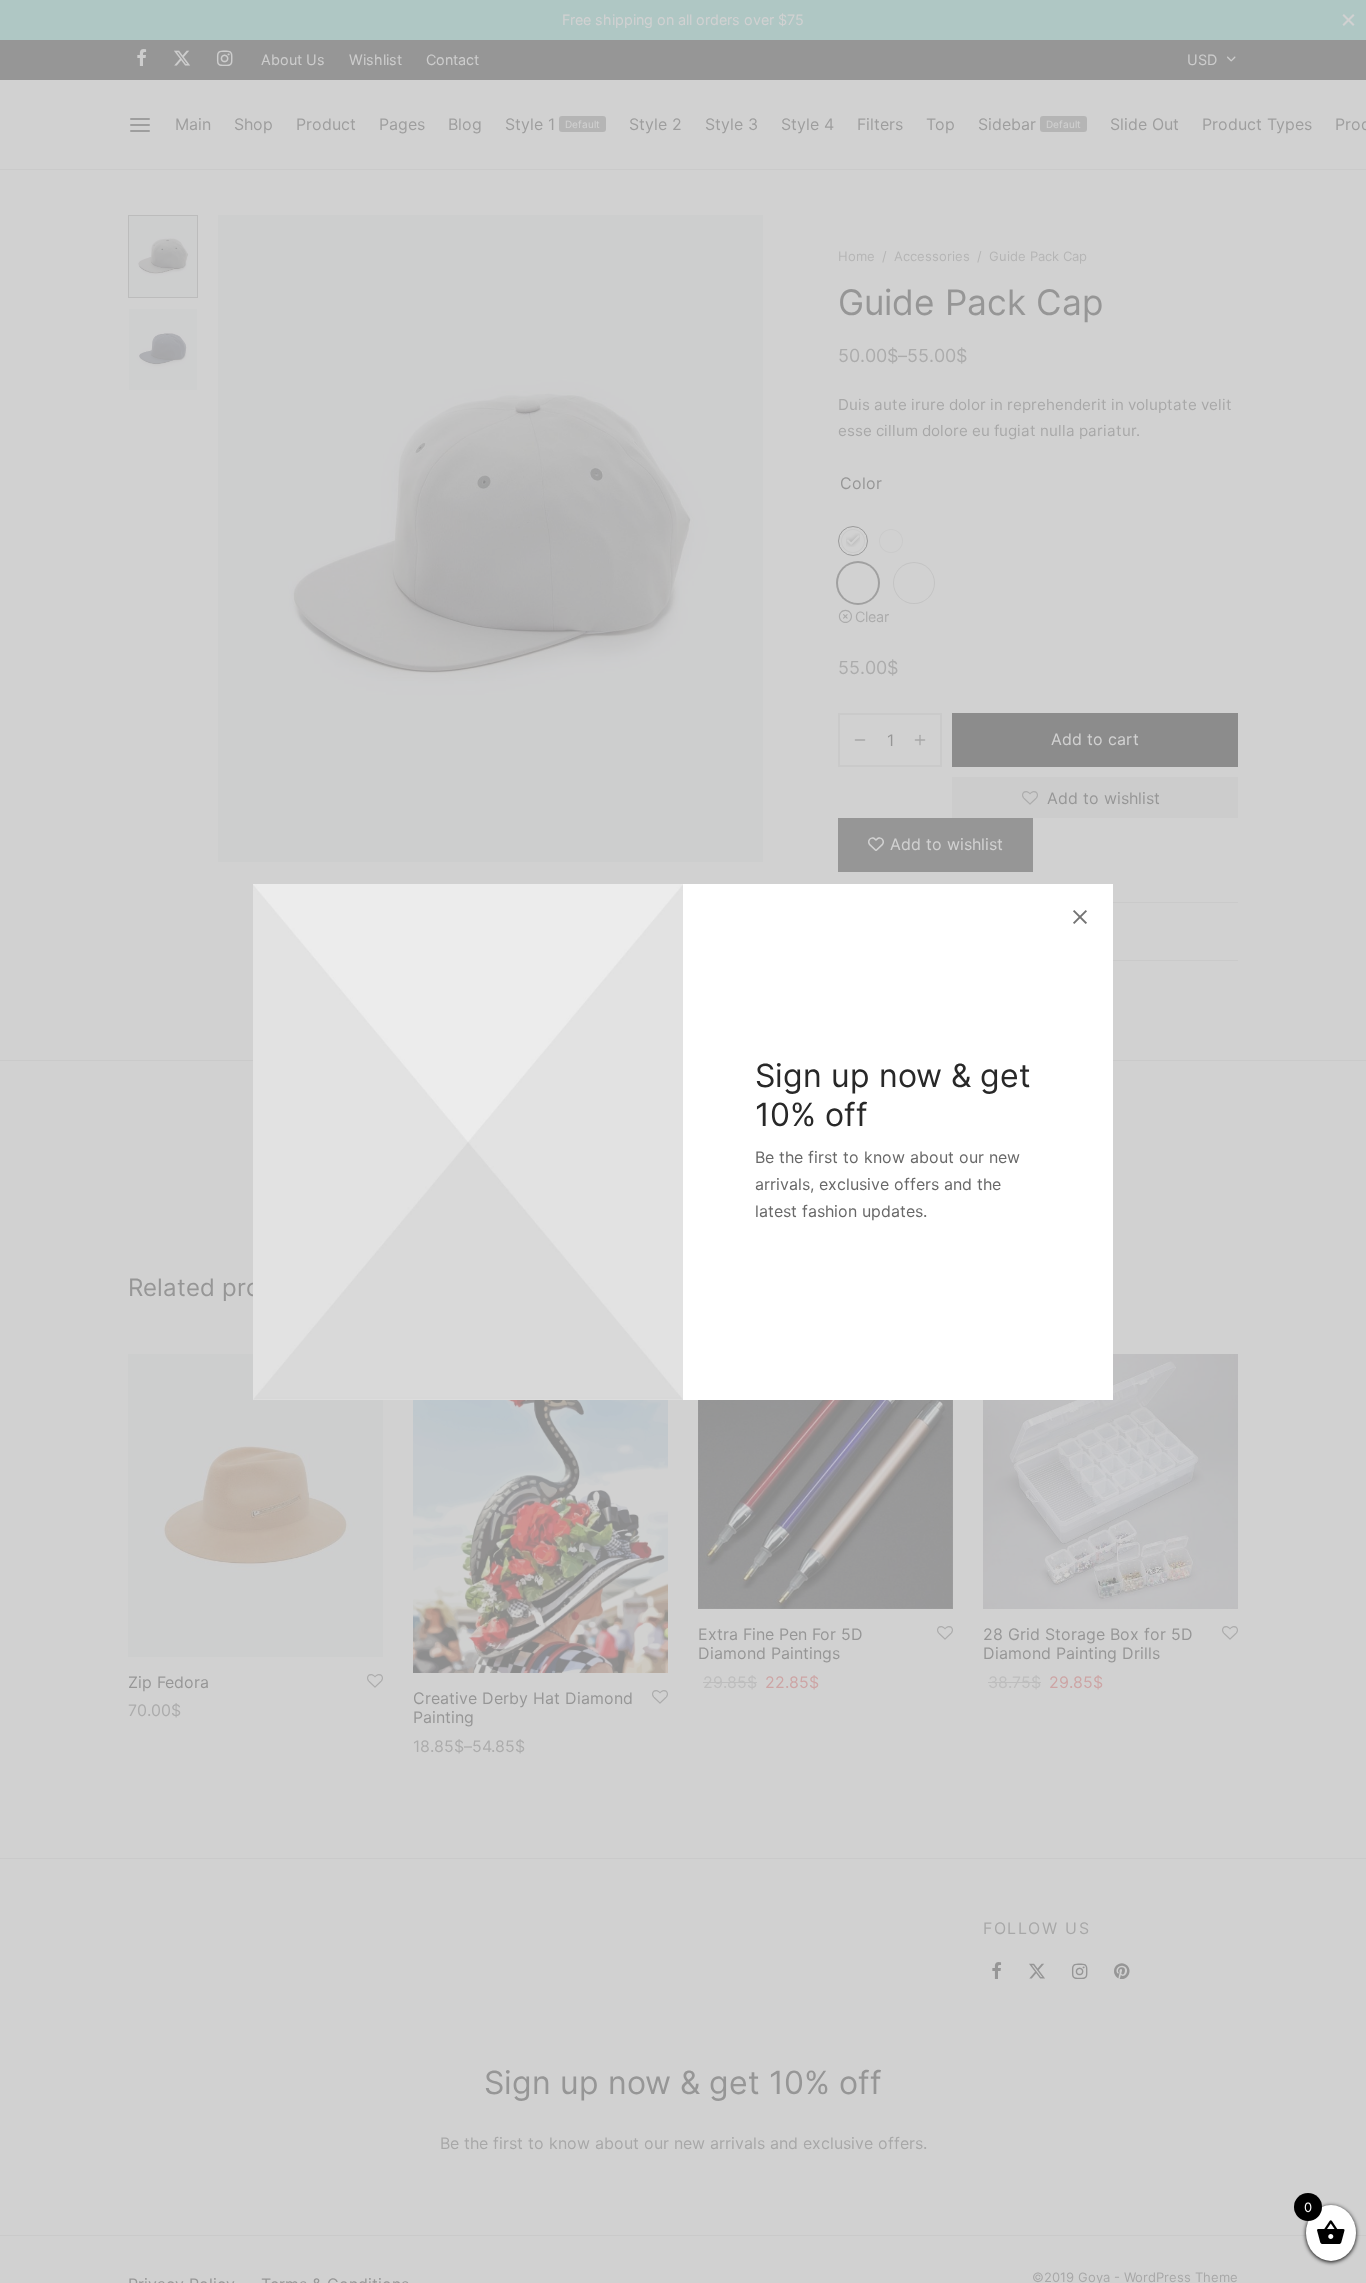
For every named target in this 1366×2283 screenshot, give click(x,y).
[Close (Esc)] (1080, 917)
